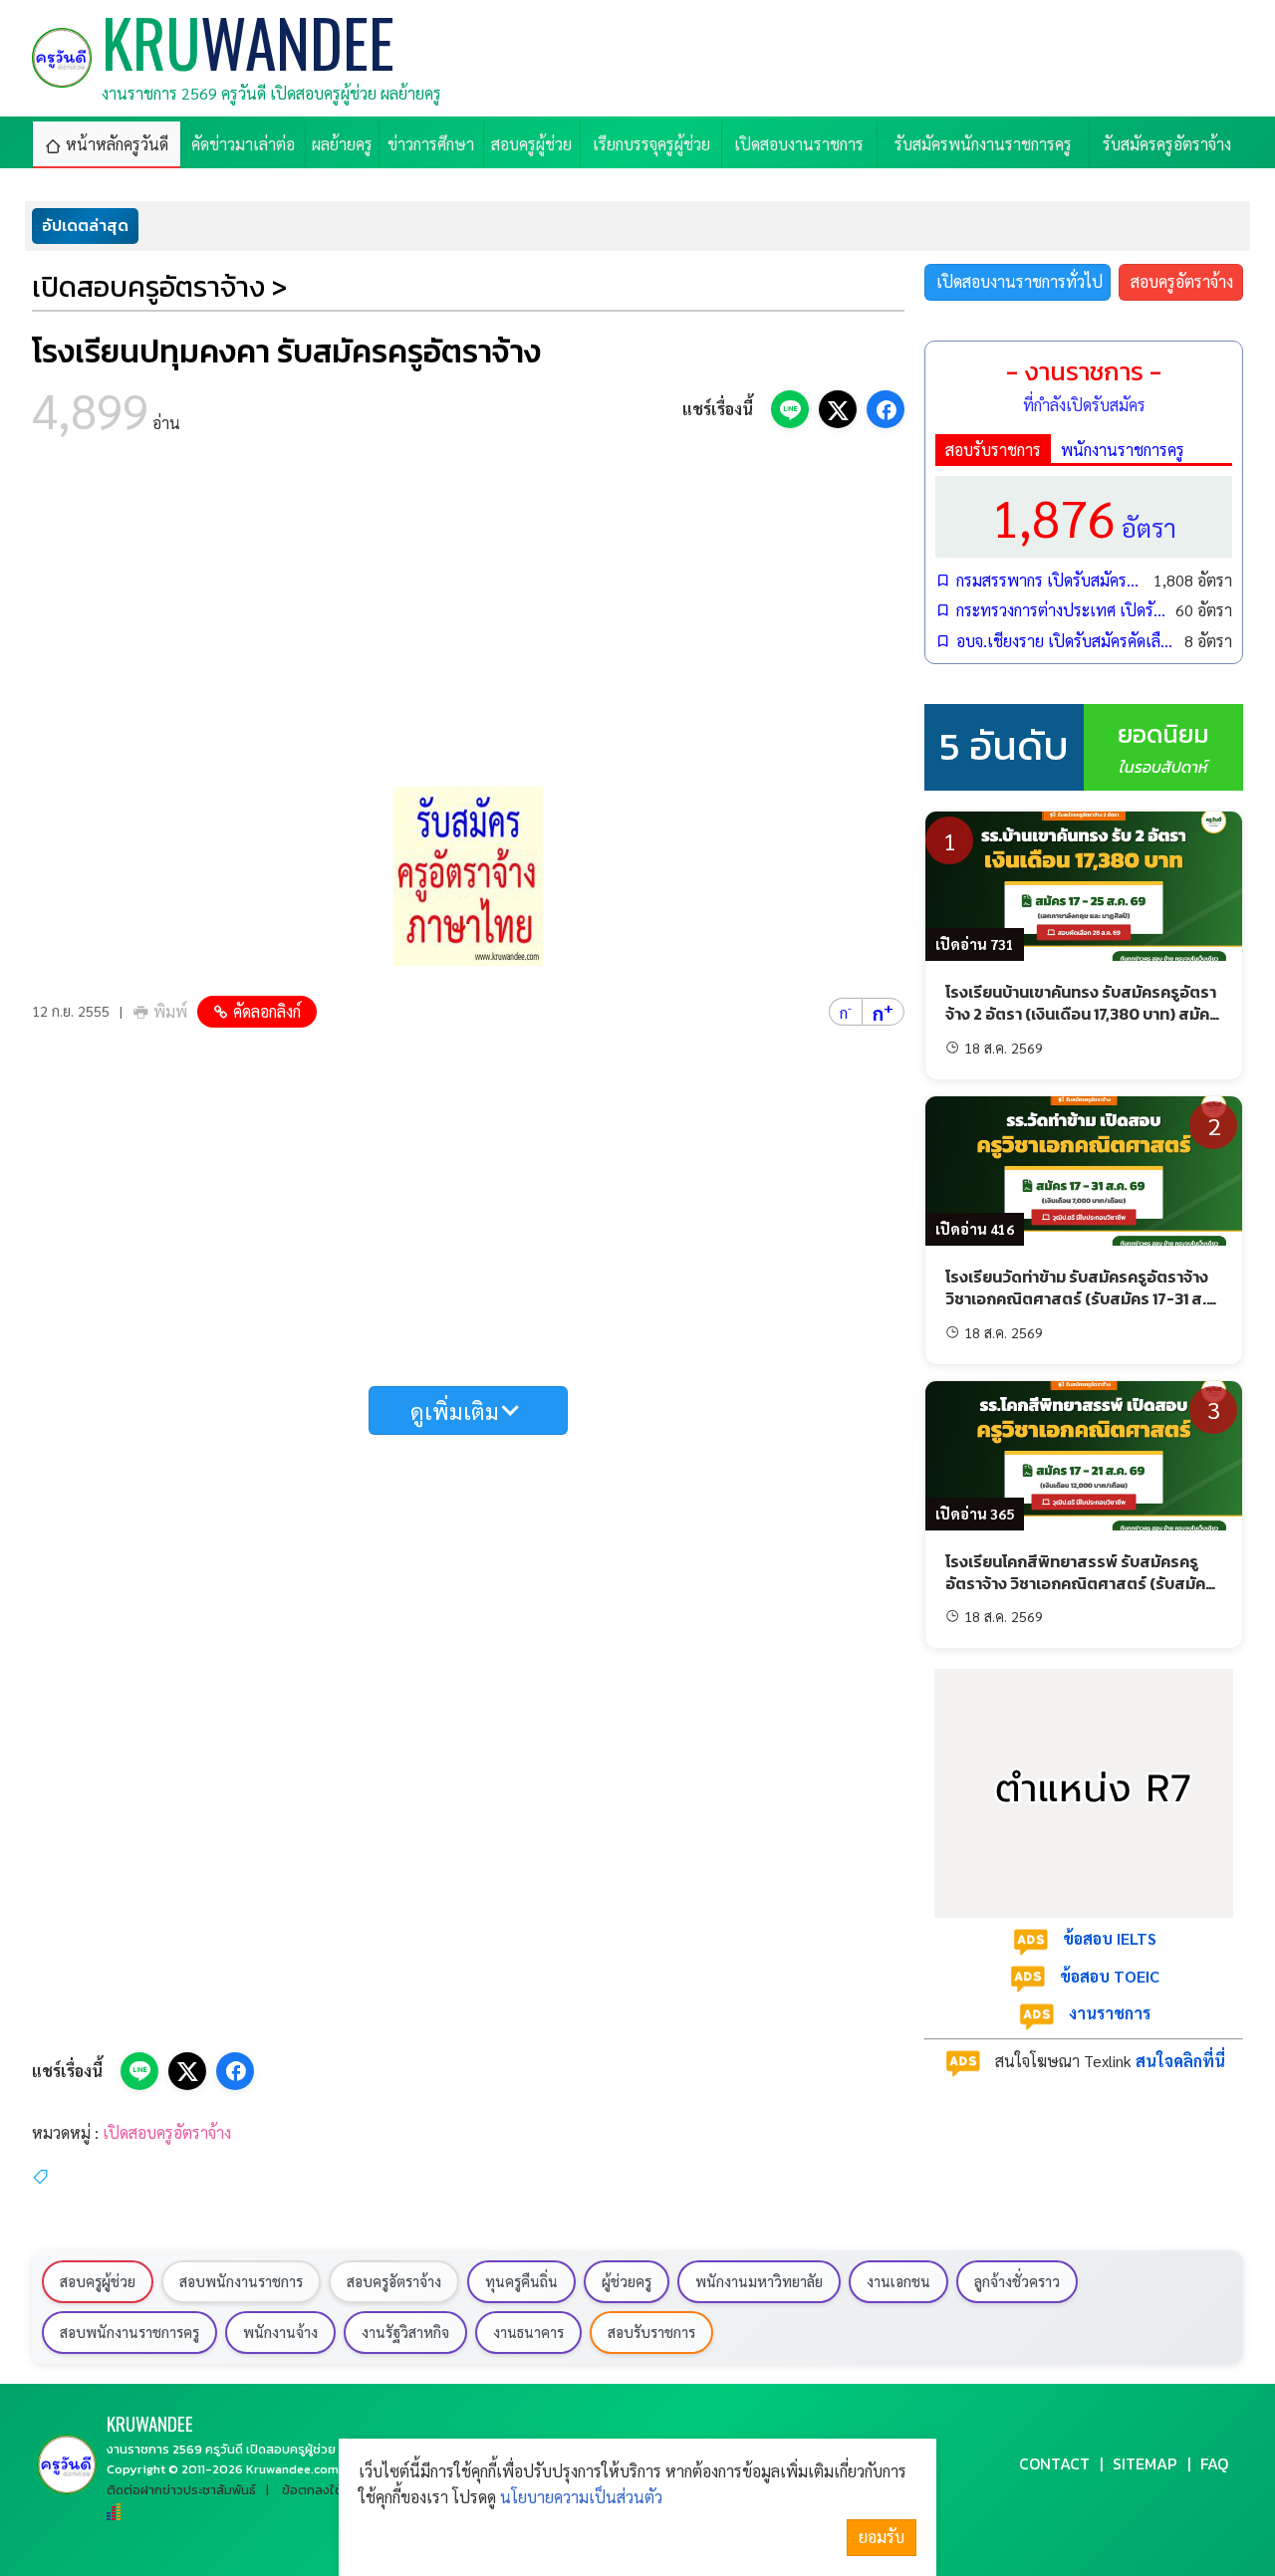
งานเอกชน (898, 2281)
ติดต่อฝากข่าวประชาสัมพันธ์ (181, 2490)
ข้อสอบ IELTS (1110, 1938)
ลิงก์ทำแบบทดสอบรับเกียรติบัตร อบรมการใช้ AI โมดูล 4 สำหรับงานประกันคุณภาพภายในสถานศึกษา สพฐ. (539, 226)
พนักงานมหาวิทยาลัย (759, 2281)
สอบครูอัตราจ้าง (1182, 281)
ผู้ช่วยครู (627, 2281)
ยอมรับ (882, 2537)
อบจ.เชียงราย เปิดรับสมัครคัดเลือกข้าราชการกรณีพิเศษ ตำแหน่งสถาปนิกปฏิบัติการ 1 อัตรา (1065, 641)
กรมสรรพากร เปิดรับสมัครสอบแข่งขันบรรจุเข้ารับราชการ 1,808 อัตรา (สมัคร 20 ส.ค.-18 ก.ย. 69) (1050, 580)
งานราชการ (1110, 2013)
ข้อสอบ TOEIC (1110, 1976)
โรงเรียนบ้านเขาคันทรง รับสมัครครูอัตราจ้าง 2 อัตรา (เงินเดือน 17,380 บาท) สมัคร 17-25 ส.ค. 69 (1082, 1014)
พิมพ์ (170, 1011)
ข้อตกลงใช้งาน (323, 2490)
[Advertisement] (468, 617)
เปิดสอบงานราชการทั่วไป (1020, 281)
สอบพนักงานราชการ (241, 2281)
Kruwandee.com (292, 2469)
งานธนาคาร (528, 2332)
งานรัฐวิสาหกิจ (405, 2332)
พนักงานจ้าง (280, 2332)
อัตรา (1084, 516)
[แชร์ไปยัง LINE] (790, 409)
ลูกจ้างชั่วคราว (1017, 2281)
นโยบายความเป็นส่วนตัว (581, 2497)
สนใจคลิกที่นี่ (1180, 2061)
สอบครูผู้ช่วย (98, 2281)
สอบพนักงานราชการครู (129, 2332)
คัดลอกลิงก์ (267, 1011)
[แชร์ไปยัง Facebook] (886, 409)
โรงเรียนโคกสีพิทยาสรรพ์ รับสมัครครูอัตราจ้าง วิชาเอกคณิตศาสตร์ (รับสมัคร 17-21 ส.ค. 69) (1080, 1584)
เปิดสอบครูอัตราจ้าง (167, 2132)
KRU (150, 2423)
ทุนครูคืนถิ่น (521, 2281)
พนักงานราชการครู (1123, 450)
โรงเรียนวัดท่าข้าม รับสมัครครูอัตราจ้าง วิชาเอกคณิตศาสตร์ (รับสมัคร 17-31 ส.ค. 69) (1083, 1299)
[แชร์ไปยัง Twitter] (838, 409)
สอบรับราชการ (993, 450)
